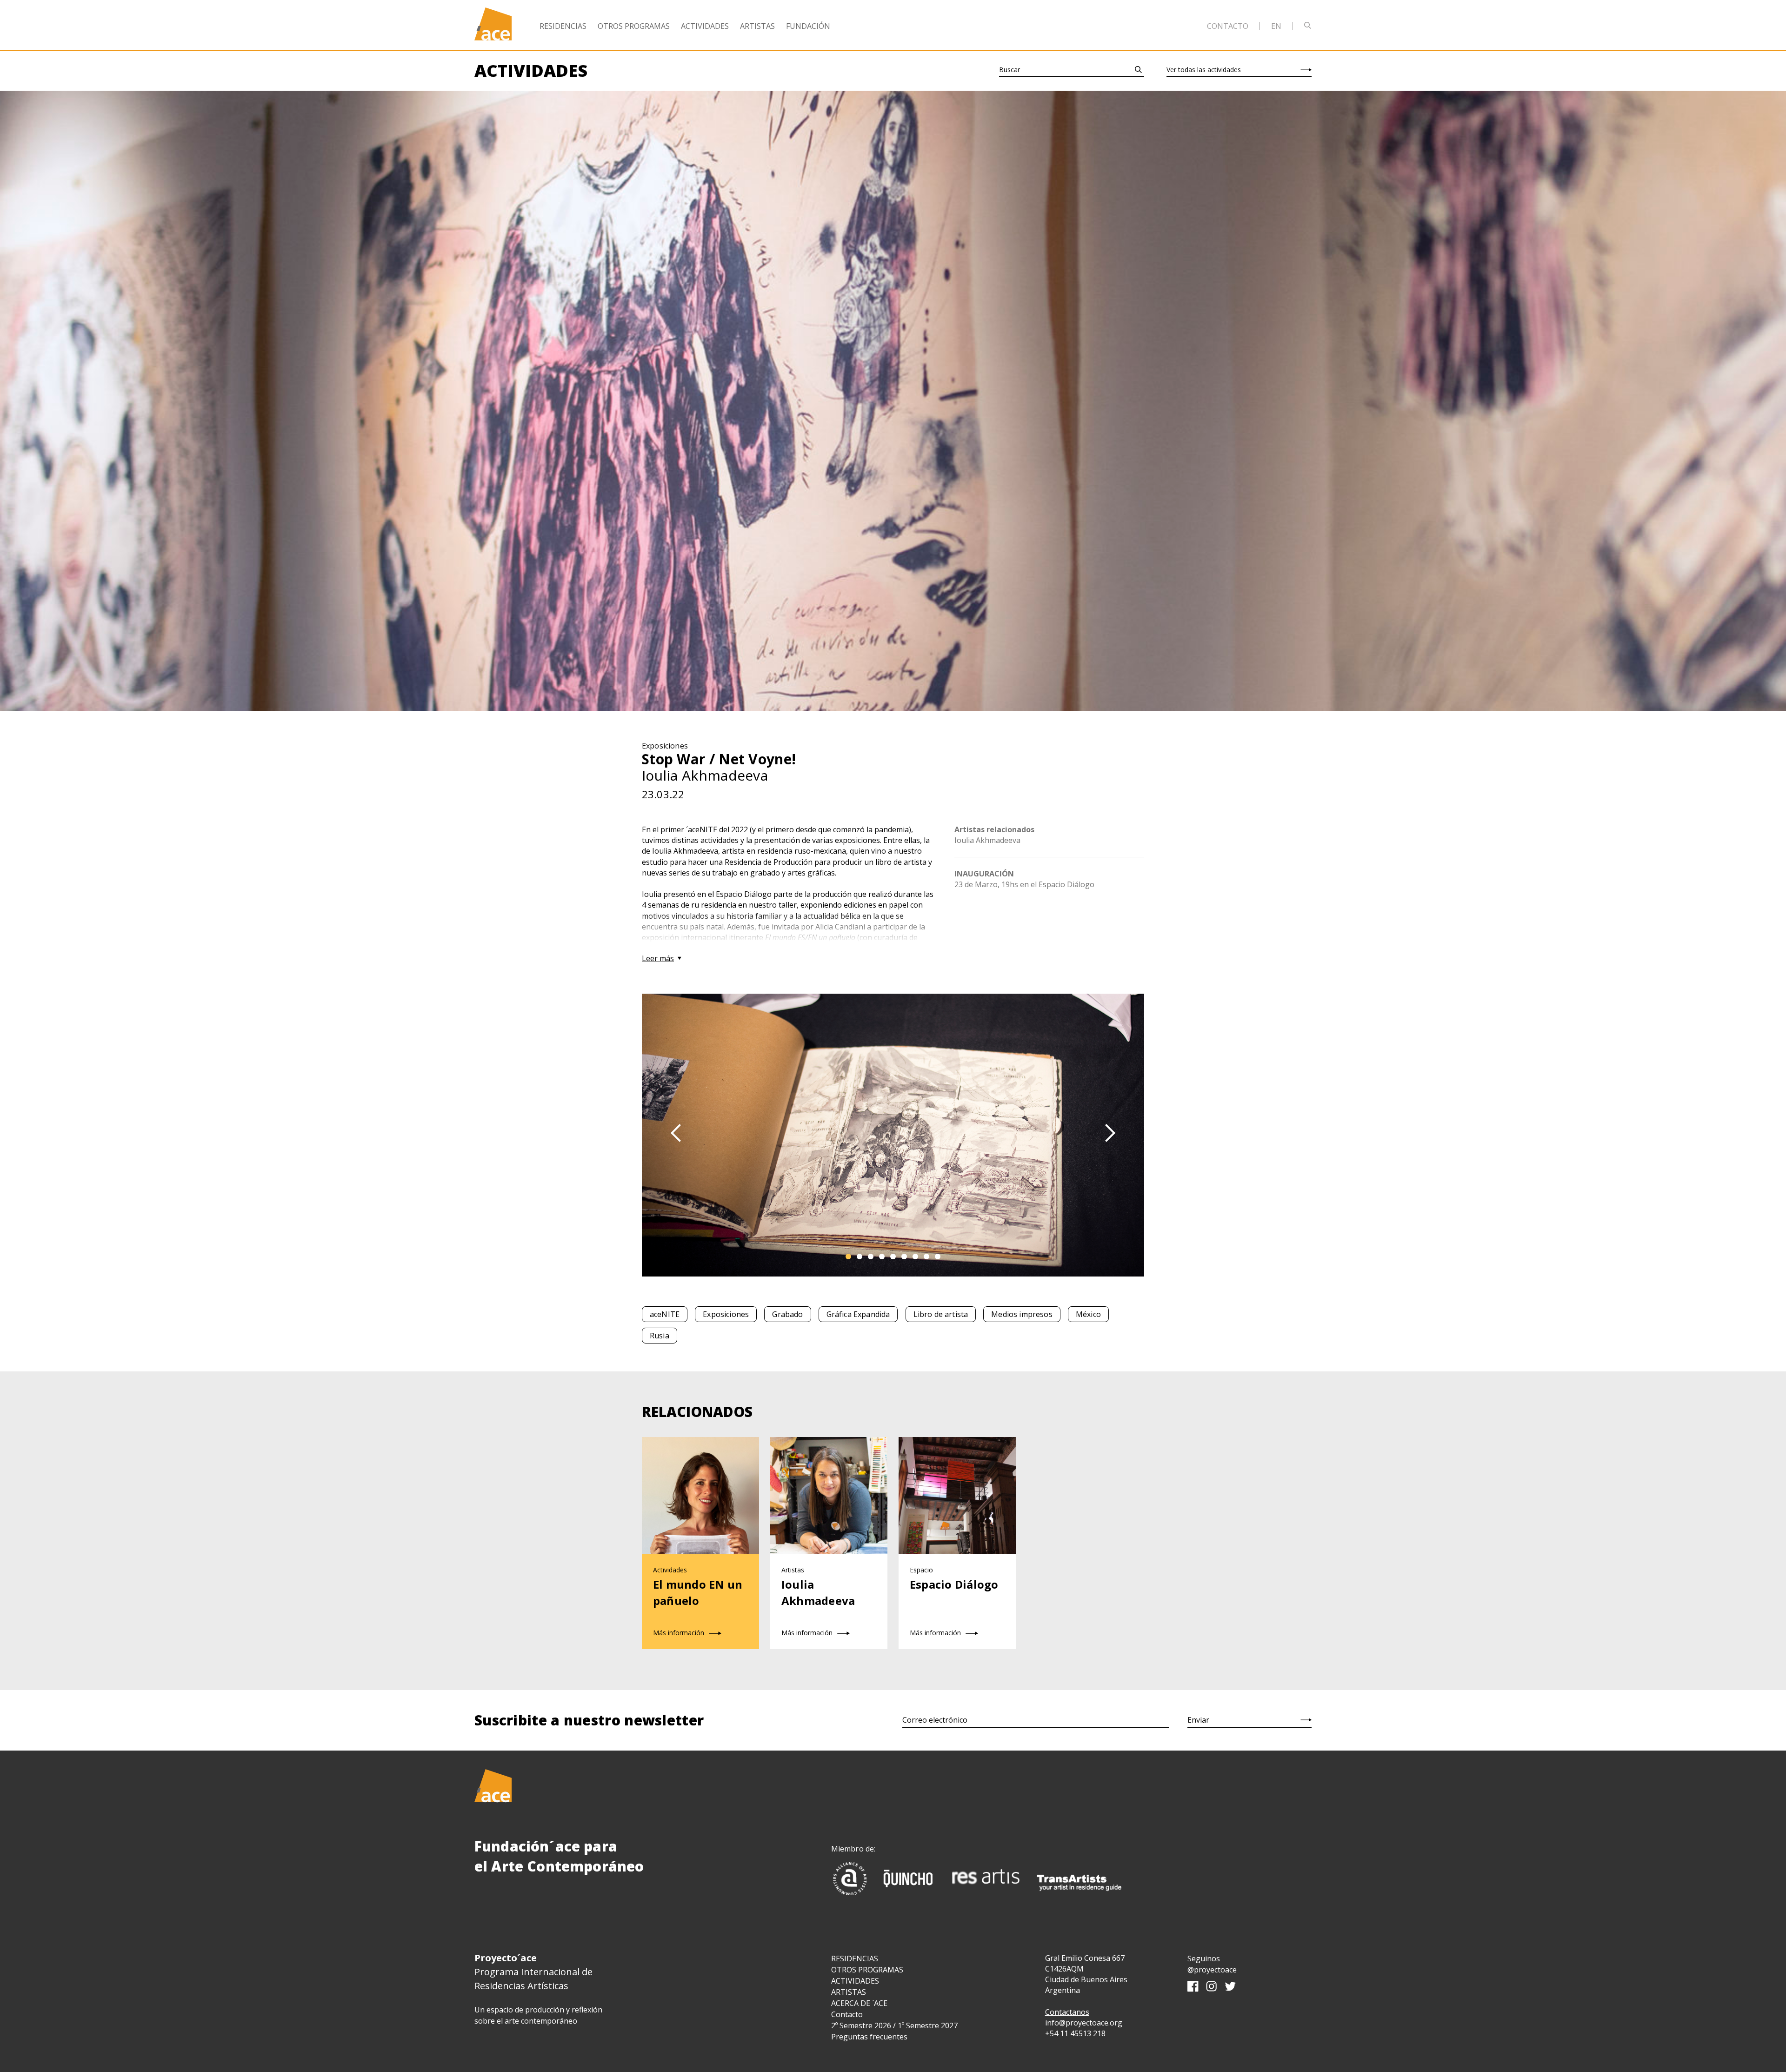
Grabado (787, 1314)
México (1088, 1314)
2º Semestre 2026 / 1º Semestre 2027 (894, 2025)
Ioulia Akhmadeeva (987, 840)
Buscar (1010, 70)
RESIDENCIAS (855, 1958)
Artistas (757, 26)
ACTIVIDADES (855, 1981)
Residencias (563, 26)
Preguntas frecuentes (869, 2037)
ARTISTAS (849, 1992)
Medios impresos (1022, 1314)
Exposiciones (726, 1314)
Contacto (1228, 26)
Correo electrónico (935, 1720)
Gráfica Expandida (858, 1314)
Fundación (808, 26)
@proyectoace (1212, 1970)
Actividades (705, 26)
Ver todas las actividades (1204, 70)
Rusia (660, 1336)
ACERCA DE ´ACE (859, 2003)
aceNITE (665, 1314)
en (1276, 26)
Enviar (1198, 1720)
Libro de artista (941, 1314)
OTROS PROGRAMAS (867, 1970)
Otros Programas (634, 26)
